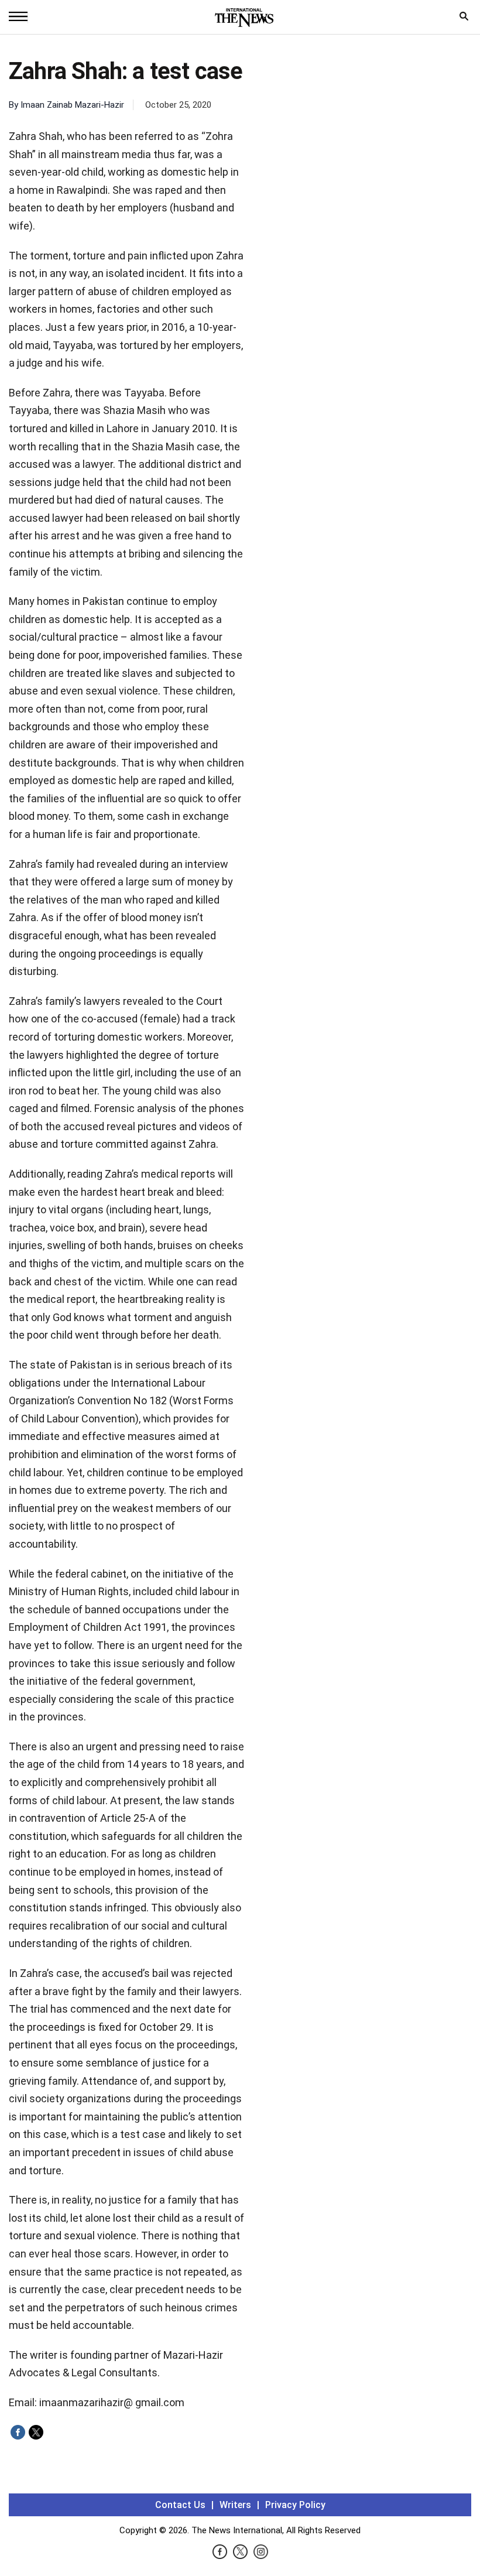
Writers (235, 2505)
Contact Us (180, 2505)
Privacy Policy (295, 2505)
